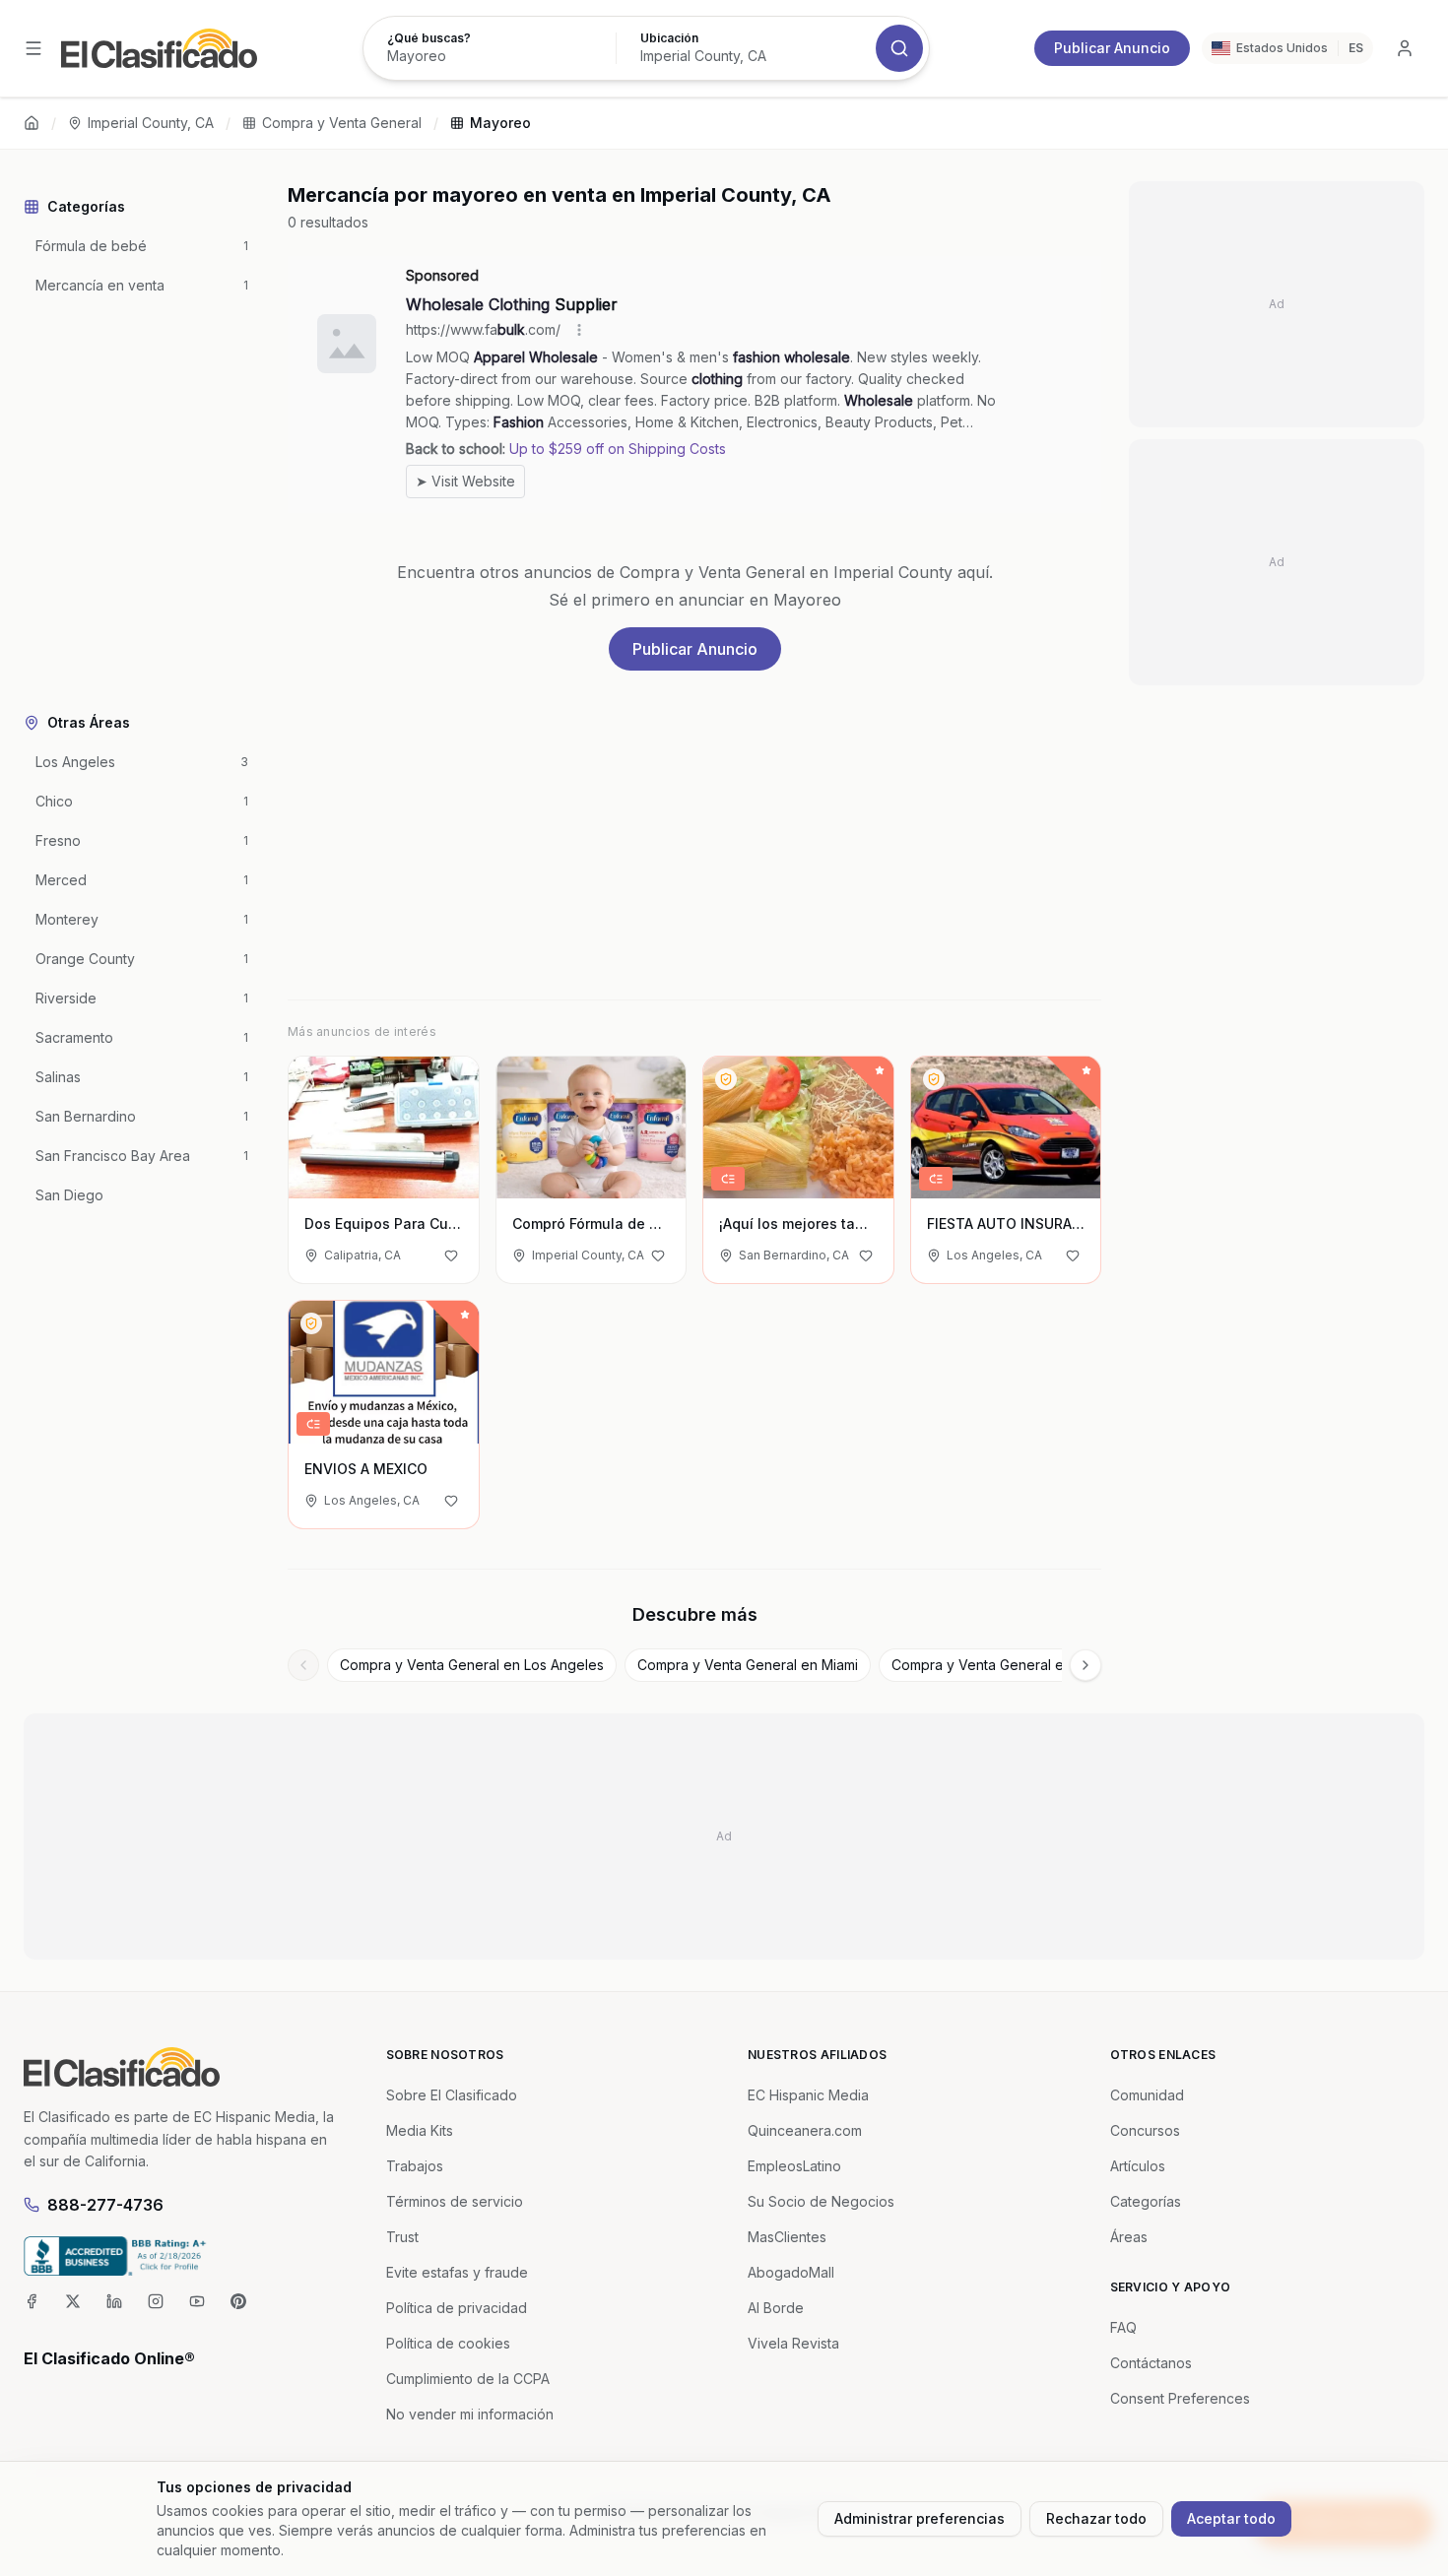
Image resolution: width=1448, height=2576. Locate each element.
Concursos (1145, 2130)
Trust (402, 2237)
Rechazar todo (1096, 2518)
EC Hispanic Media (808, 2095)
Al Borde (776, 2308)
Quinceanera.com (805, 2130)
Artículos (1138, 2166)
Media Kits (420, 2130)
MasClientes (787, 2237)
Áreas (1129, 2237)
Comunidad (1147, 2095)
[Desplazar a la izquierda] (303, 1665)
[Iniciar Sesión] (1405, 48)
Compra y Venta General (342, 123)
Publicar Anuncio (1112, 48)
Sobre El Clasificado (452, 2095)
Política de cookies (448, 2343)
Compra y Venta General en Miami (748, 1665)
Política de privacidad (457, 2308)
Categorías (1146, 2201)
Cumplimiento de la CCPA (468, 2379)
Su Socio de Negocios (821, 2201)
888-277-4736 (105, 2205)
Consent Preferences (1180, 2398)
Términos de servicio (455, 2201)
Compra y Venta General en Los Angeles (472, 1665)
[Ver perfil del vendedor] (726, 1079)
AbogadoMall (791, 2272)
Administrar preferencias (920, 2518)
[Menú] (33, 48)
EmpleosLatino (794, 2166)
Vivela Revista (793, 2343)
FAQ (1123, 2327)
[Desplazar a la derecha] (1086, 1665)
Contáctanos (1151, 2363)
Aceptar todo (1231, 2518)
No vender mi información (470, 2414)
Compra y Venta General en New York (1015, 1665)
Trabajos (415, 2166)
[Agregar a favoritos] (451, 1256)
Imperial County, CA (151, 123)
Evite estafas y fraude (457, 2272)
